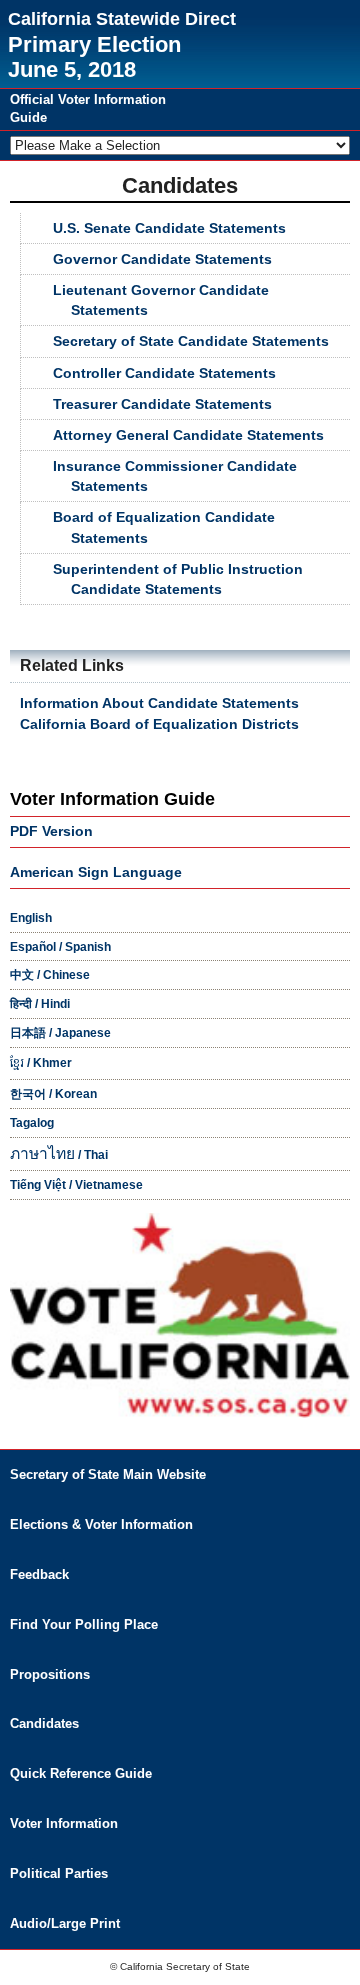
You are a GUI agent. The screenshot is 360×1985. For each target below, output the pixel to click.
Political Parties (59, 1873)
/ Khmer (41, 1063)
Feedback (39, 1574)
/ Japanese (60, 1033)
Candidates (44, 1723)
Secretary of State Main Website (108, 1474)
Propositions (50, 1674)
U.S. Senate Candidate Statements (169, 228)
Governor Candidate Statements (162, 259)
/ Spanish (60, 947)
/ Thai (59, 1155)
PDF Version (51, 831)
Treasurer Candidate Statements (162, 404)
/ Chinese (50, 975)
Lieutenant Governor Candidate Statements (161, 300)
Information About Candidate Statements (159, 703)
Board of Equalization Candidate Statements (164, 527)
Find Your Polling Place (84, 1624)
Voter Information (64, 1823)
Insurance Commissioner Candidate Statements (175, 476)
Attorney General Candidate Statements (188, 435)
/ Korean (53, 1094)
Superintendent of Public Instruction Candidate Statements (178, 579)
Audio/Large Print (65, 1923)
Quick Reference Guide (81, 1773)
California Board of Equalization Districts (159, 724)
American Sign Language (96, 872)
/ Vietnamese (76, 1185)
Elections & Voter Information (101, 1524)
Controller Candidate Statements (164, 373)
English (31, 918)
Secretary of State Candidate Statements (191, 341)
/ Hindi (40, 1004)
